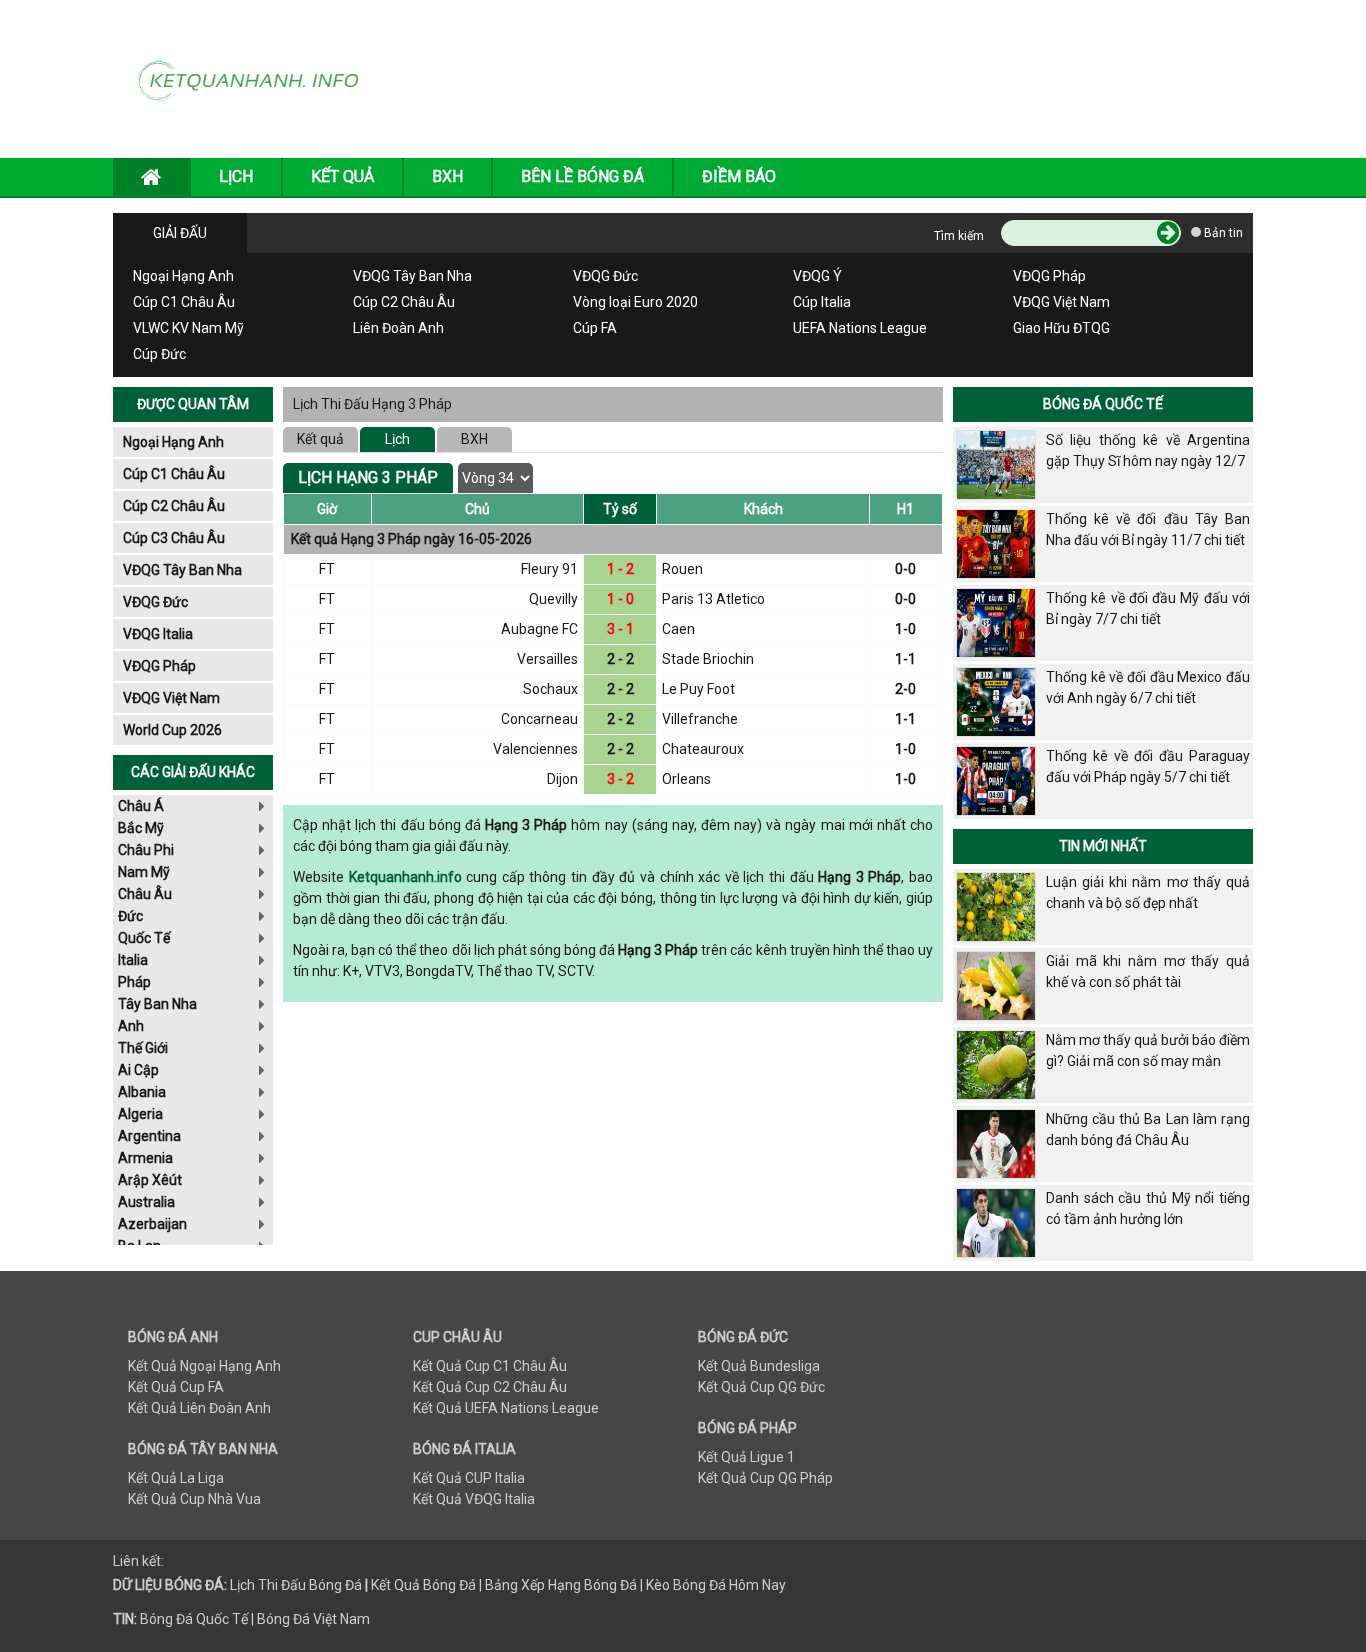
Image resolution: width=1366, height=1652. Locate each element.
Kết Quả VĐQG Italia (474, 1499)
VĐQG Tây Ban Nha (412, 276)
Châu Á (141, 806)
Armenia (145, 1158)
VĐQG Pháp (1049, 276)
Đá (352, 1585)
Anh (131, 1026)
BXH (447, 176)
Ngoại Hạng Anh (183, 276)
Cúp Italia (822, 302)
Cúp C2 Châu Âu (404, 302)
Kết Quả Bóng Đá (423, 1585)
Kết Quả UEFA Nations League (506, 1408)
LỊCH (236, 176)
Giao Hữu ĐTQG (1061, 328)
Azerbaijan (152, 1224)
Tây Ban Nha (157, 1004)
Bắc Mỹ (141, 828)
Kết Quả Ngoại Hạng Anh (204, 1366)
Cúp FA (595, 328)
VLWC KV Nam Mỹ (188, 328)
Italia (133, 960)
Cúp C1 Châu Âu (184, 302)
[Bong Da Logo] (255, 78)
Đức (130, 916)
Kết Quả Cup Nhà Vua (194, 1499)
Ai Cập (138, 1070)
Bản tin (1222, 233)
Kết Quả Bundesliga (759, 1366)
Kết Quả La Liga (176, 1478)
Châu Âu (145, 894)
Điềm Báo (739, 176)
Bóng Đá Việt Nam (313, 1619)
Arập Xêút (150, 1180)
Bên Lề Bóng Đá (582, 176)
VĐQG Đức (605, 276)
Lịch (397, 439)
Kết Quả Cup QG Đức (761, 1387)
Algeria (140, 1114)
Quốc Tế (144, 938)
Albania (142, 1092)
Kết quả (320, 439)
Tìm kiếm (959, 236)
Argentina (149, 1136)
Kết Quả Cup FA (176, 1387)
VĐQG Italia (158, 634)
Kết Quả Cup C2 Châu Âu (490, 1387)
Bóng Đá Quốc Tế (1103, 404)
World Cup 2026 (172, 730)
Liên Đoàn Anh (398, 328)
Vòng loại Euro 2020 (635, 302)
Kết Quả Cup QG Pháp (765, 1478)
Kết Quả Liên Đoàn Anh (199, 1408)
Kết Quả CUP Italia (469, 1478)
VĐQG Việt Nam (1061, 302)
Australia (146, 1202)
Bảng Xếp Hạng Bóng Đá (561, 1585)
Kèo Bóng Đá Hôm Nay (716, 1585)
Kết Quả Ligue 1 (746, 1457)
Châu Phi (146, 850)
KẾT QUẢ (342, 176)
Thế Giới (143, 1048)
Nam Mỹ (144, 872)
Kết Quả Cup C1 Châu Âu (490, 1366)
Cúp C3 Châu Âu (174, 538)
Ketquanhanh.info (405, 877)
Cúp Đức (159, 354)
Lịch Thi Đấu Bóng (286, 1585)
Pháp (134, 982)
